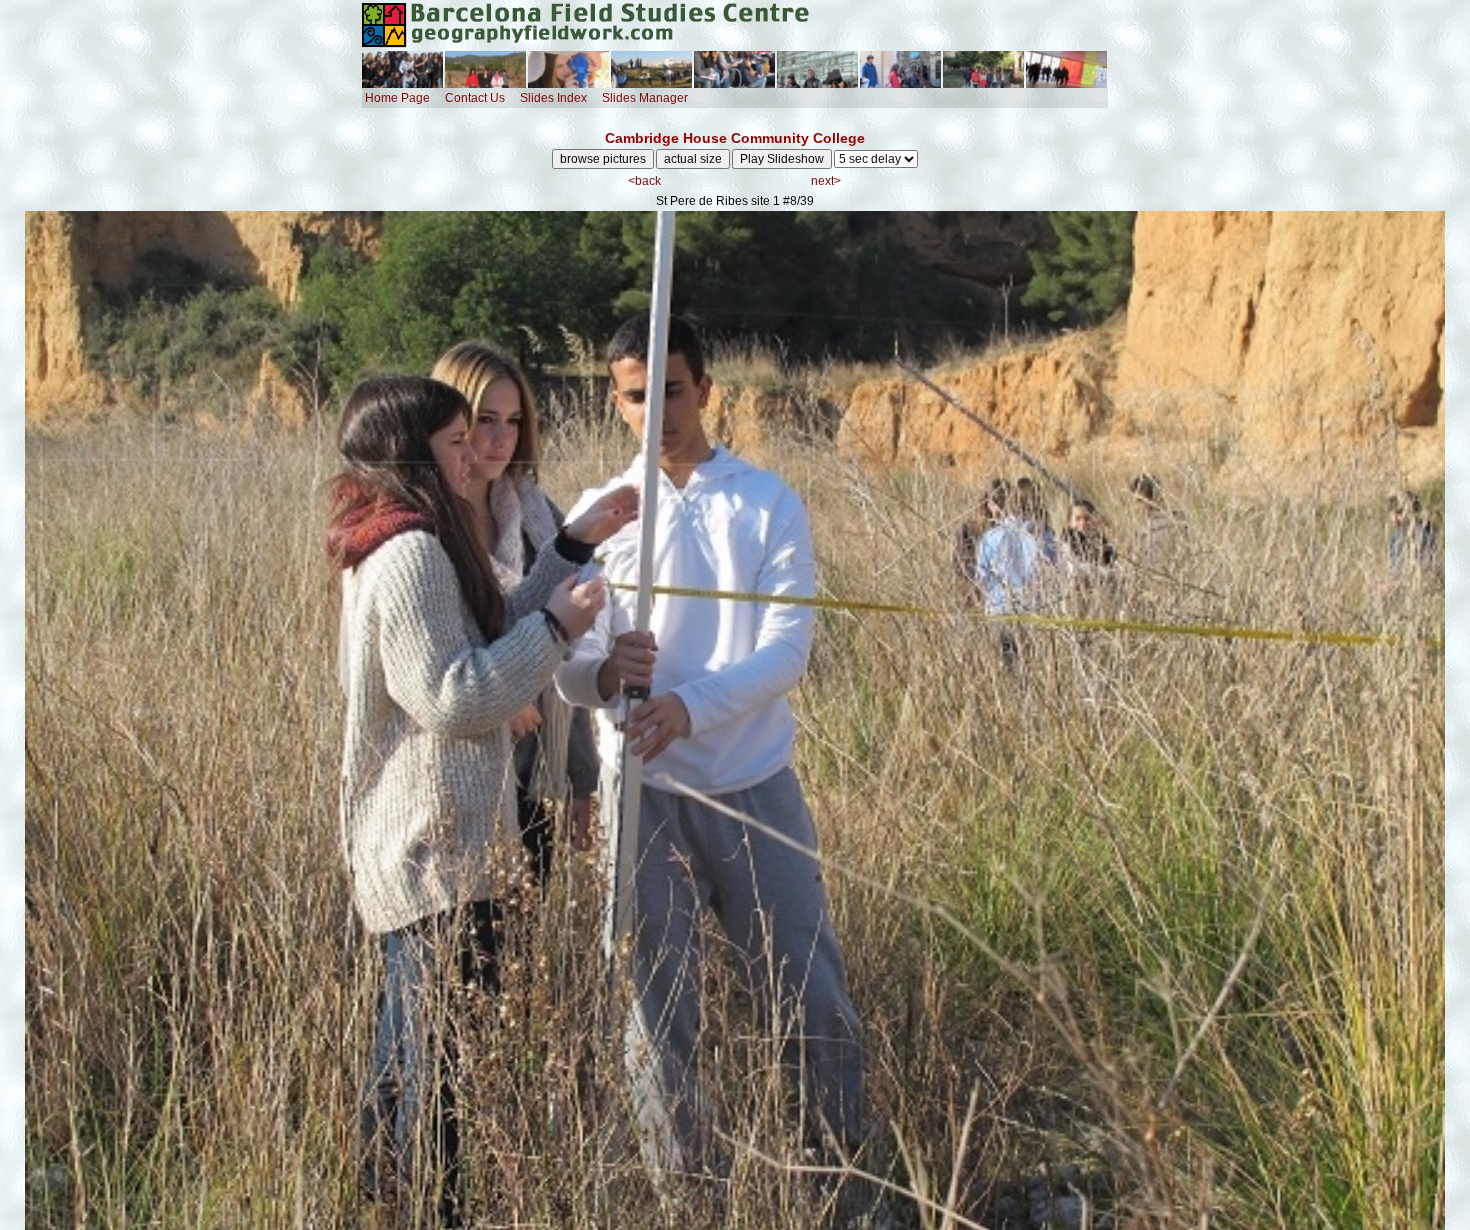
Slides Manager (645, 98)
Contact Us (475, 98)
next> (826, 181)
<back (644, 181)
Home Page (397, 98)
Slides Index (553, 98)
